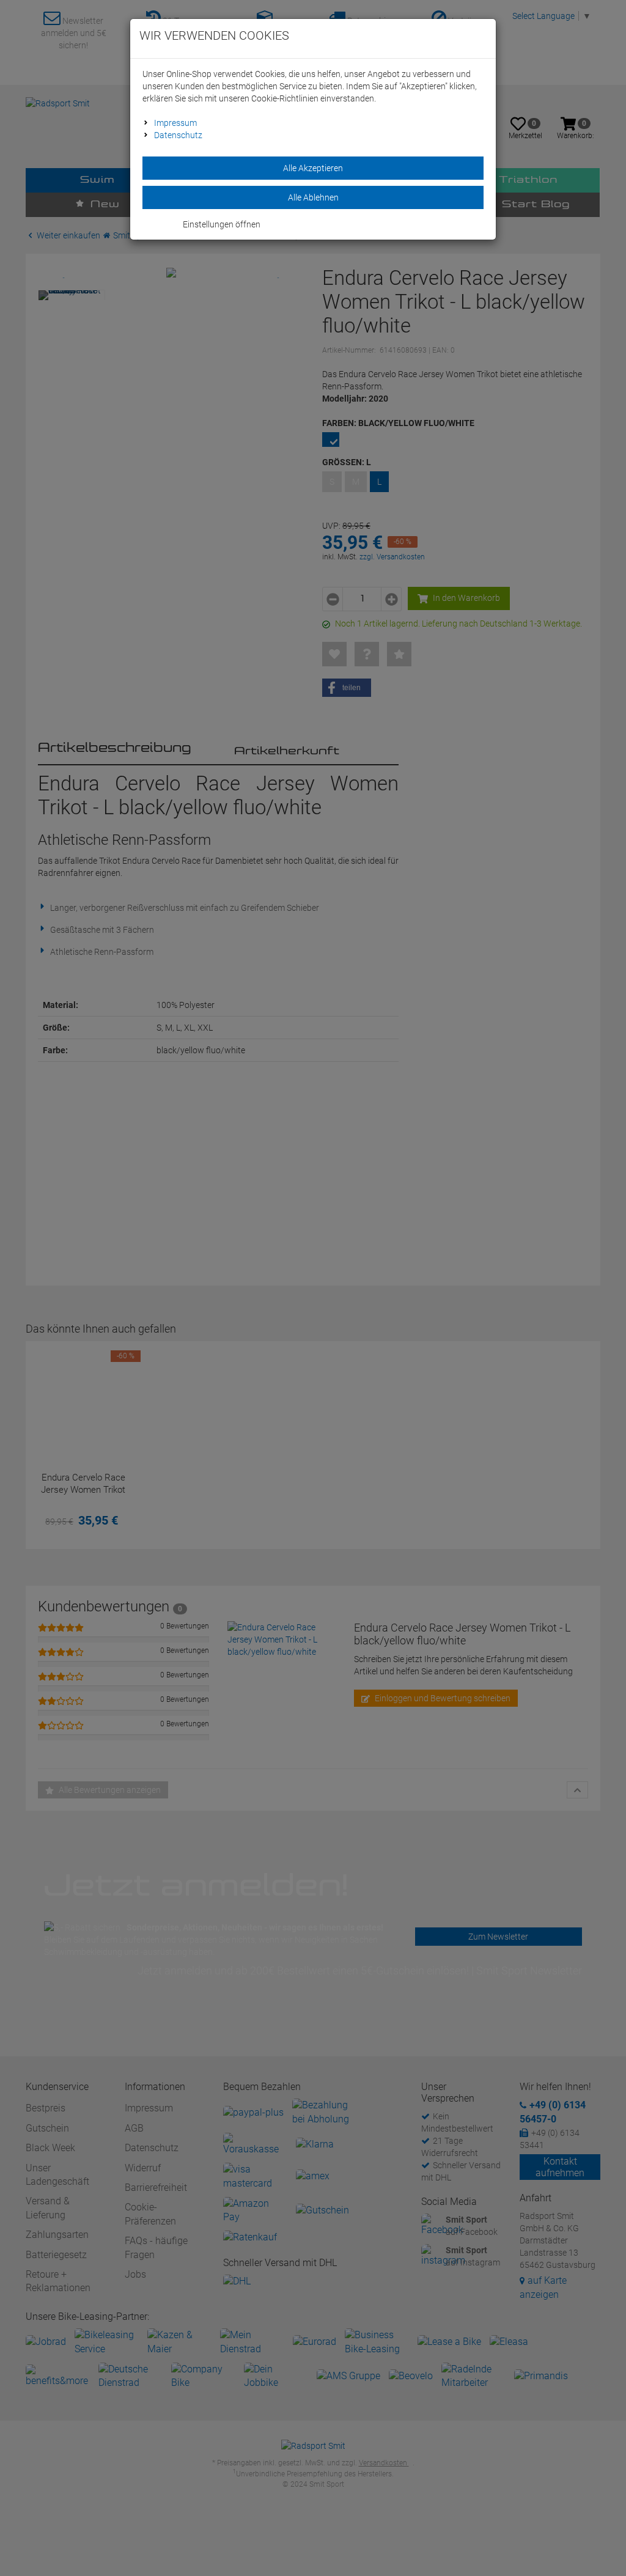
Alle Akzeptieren (313, 168)
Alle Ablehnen (313, 197)
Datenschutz (178, 135)
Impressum (175, 123)
